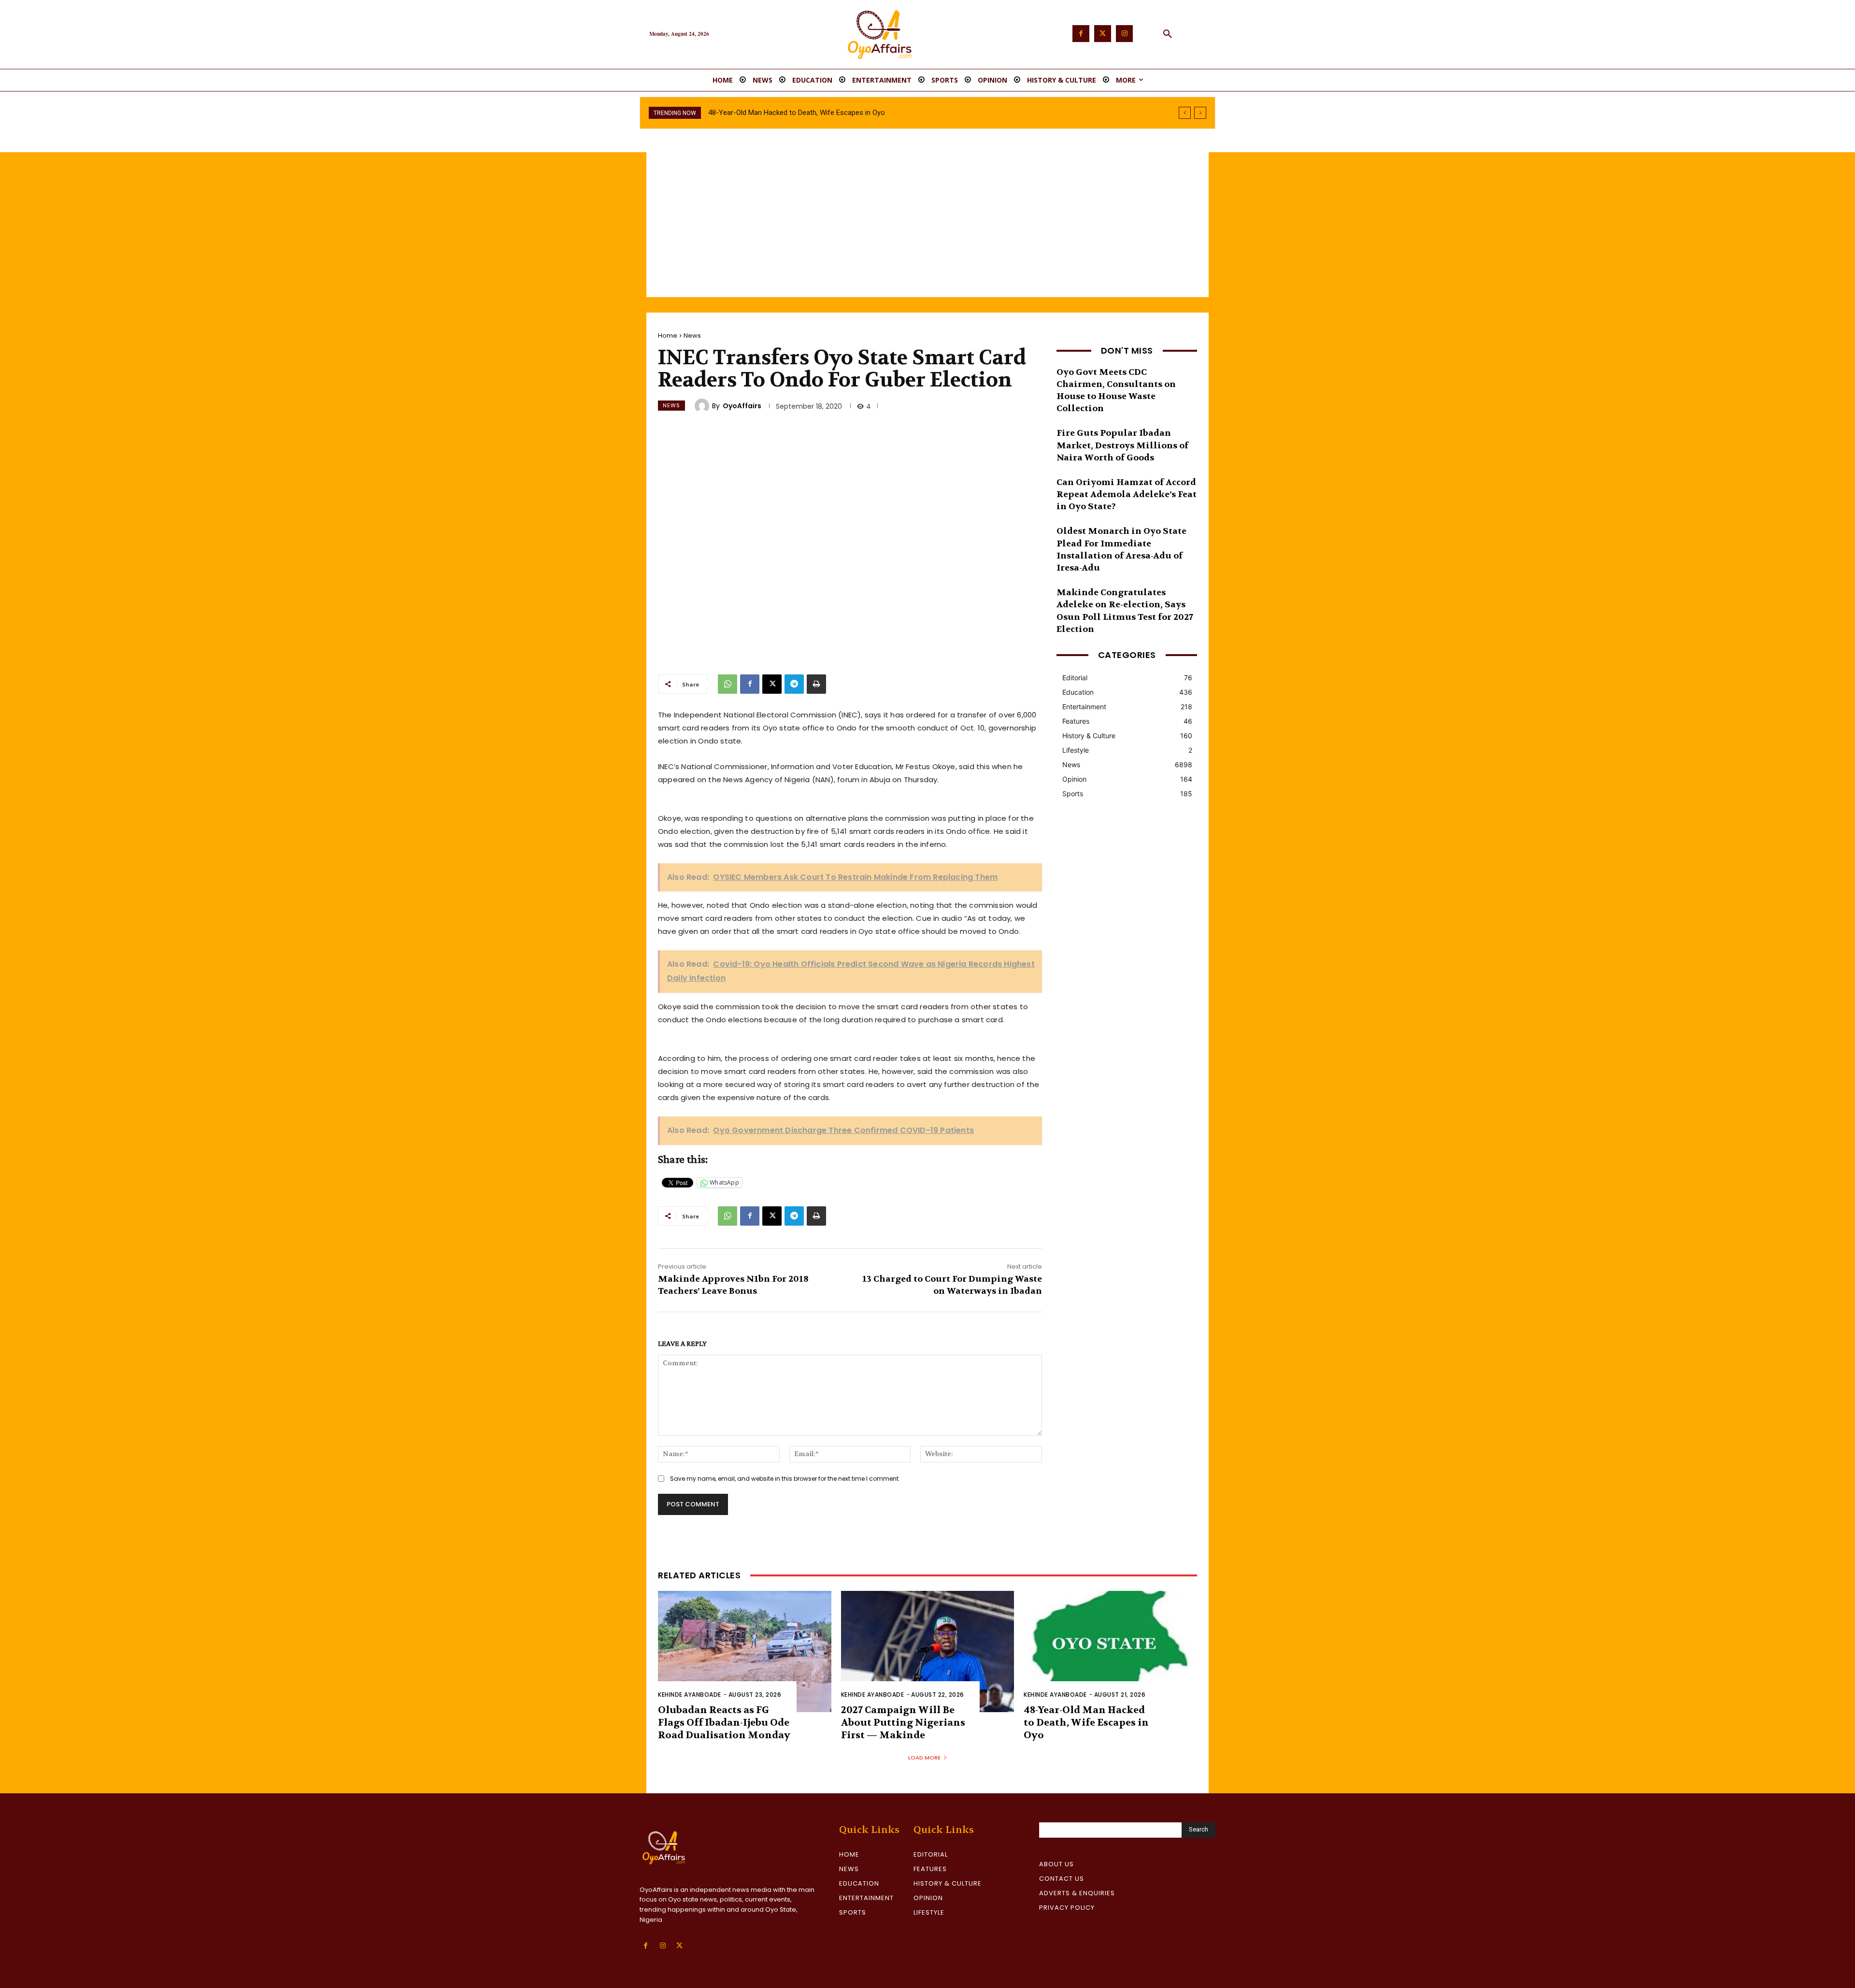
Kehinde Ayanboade (690, 1695)
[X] (772, 684)
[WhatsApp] (728, 684)
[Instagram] (1124, 34)
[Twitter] (1103, 34)
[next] (1200, 113)
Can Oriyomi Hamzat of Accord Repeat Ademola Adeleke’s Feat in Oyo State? (1127, 494)
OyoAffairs (742, 406)
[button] (1168, 34)
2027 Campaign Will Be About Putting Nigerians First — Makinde (903, 1723)
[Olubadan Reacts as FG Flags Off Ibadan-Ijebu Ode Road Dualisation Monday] (745, 1652)
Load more (924, 1758)
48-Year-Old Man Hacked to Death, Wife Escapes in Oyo (1086, 1723)
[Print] (816, 684)
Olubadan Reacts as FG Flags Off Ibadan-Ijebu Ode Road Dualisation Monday (724, 1723)
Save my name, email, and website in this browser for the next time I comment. (785, 1479)
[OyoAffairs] (703, 406)
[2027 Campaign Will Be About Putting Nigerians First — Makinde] (928, 1652)
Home (668, 336)
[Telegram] (794, 684)
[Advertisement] (927, 225)
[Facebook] (1081, 34)
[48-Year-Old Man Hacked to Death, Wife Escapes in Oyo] (1110, 1652)
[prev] (1185, 113)
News (692, 336)
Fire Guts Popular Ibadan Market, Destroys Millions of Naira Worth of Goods (1122, 445)
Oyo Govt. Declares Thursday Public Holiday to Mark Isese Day (806, 113)
